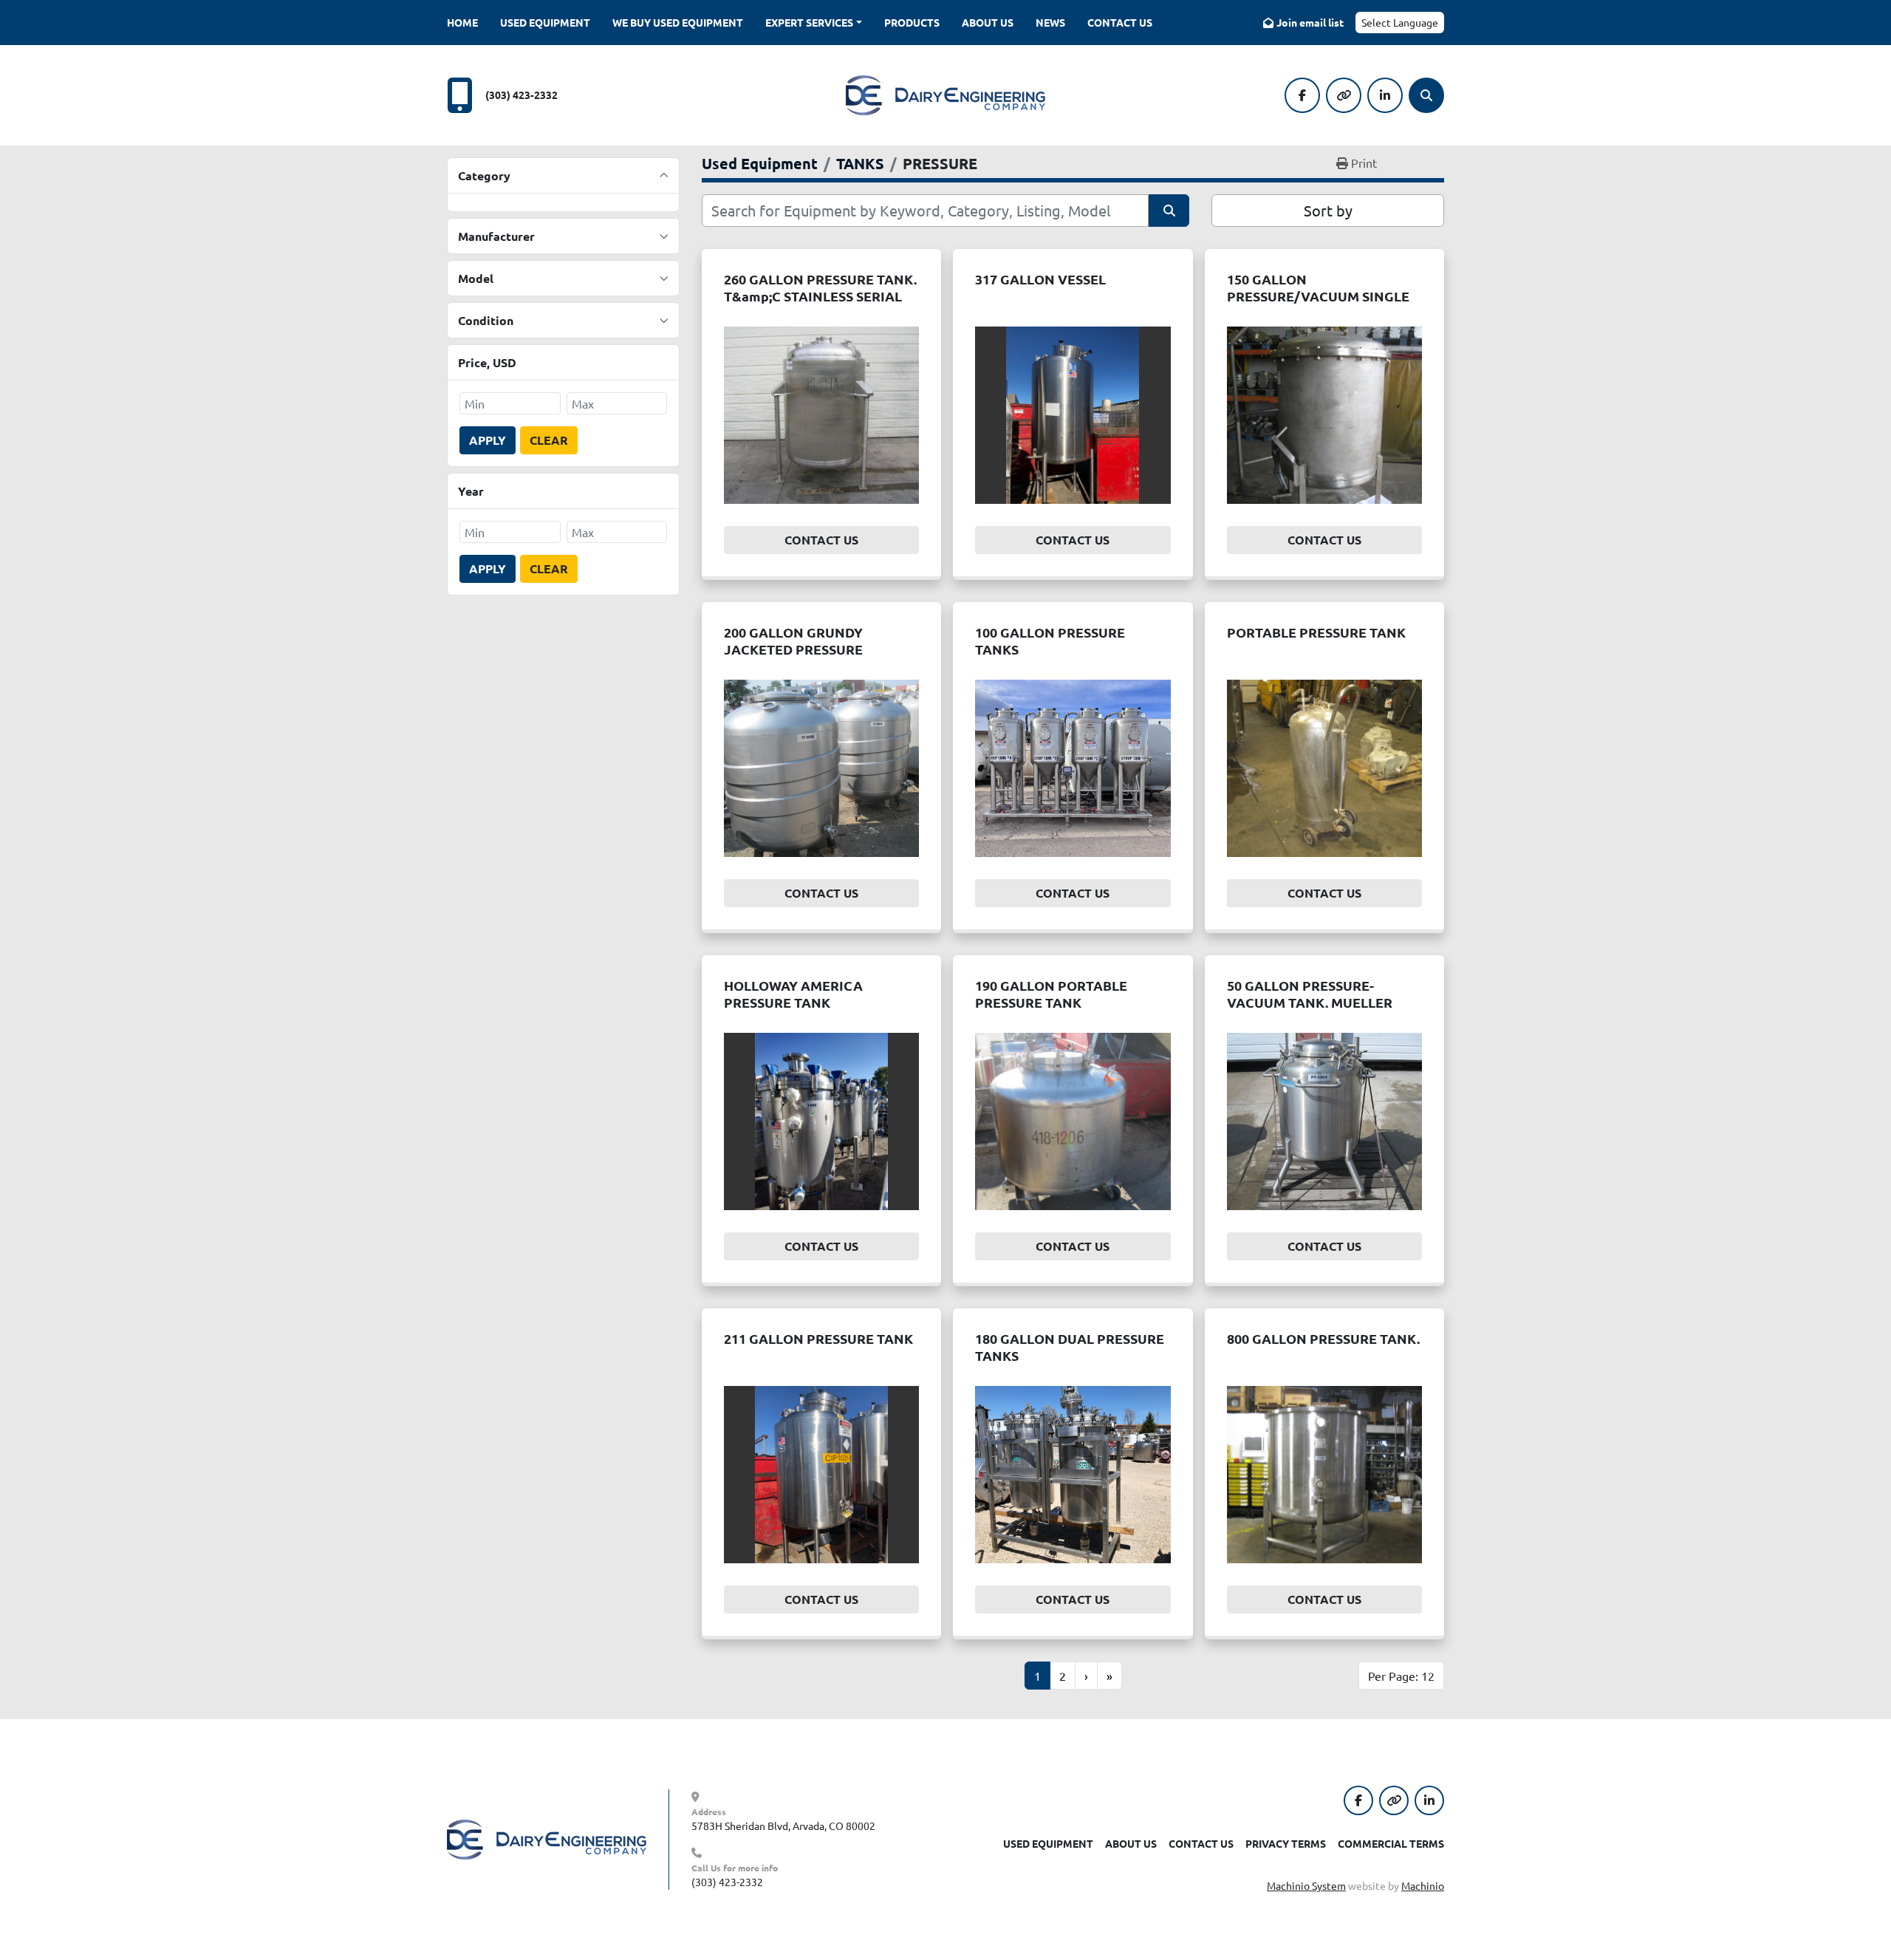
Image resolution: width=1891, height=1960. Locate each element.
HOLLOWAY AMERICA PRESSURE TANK (793, 994)
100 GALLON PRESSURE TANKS (1050, 641)
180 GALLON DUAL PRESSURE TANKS (1070, 1347)
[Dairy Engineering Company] (547, 1838)
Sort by (1328, 210)
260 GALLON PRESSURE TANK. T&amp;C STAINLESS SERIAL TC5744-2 (820, 296)
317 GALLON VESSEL (1040, 279)
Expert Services (809, 22)
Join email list (1310, 22)
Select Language (1400, 22)
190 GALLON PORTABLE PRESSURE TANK (1051, 994)
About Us (988, 22)
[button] (814, 23)
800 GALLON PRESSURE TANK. (1323, 1338)
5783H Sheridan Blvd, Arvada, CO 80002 (783, 1826)
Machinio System (1306, 1885)
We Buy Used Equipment (678, 22)
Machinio (1423, 1885)
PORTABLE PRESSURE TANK (1316, 632)
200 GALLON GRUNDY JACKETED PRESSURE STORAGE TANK (793, 649)
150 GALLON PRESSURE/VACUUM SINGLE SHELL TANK (1318, 296)
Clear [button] (549, 440)
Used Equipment (545, 22)
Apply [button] (488, 440)
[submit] (1169, 211)
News (1050, 22)
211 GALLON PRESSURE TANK (818, 1338)
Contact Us (1120, 22)
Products (912, 22)
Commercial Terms (1391, 1843)
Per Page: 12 (1401, 1676)
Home (462, 22)
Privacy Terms (1286, 1843)
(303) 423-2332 (522, 95)
